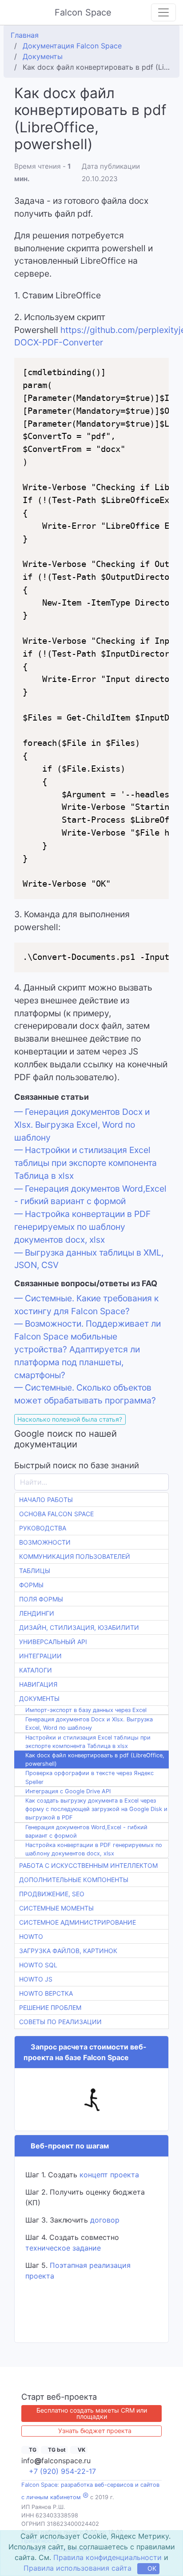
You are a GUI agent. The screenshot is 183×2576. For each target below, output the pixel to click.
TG (32, 2449)
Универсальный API (53, 1642)
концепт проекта (109, 2175)
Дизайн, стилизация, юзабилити (79, 1627)
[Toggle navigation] (163, 12)
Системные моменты (56, 1908)
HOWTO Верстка (46, 1993)
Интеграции (40, 1656)
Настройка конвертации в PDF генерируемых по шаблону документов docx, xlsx (94, 1849)
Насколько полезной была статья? (70, 1419)
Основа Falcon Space (56, 1514)
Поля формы (41, 1599)
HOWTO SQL (38, 1965)
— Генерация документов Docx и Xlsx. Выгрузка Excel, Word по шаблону (82, 1125)
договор (105, 2220)
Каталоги (36, 1670)
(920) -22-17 (62, 2471)
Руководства (43, 1528)
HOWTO (31, 1936)
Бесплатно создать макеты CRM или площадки (92, 2413)
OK (151, 2569)
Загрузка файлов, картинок (68, 1951)
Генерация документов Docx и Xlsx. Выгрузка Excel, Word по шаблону (89, 1724)
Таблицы (35, 1571)
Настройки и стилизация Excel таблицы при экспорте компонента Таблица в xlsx (88, 1742)
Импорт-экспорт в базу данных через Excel (86, 1710)
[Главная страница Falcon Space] (14, 12)
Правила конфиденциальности (107, 2557)
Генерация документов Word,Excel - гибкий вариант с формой (86, 1831)
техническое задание (63, 2248)
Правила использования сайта (77, 2568)
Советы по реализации (60, 2022)
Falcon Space (84, 12)
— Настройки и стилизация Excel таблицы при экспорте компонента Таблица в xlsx (86, 1163)
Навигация (38, 1684)
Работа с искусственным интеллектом (88, 1865)
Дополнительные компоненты (74, 1880)
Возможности (45, 1542)
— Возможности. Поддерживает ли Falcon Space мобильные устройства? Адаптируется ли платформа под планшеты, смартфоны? (88, 1349)
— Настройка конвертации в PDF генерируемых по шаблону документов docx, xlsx (82, 1227)
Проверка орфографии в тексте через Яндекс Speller (90, 1777)
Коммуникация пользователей (75, 1556)
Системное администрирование (78, 1922)
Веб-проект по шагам (68, 2146)
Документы (39, 1698)
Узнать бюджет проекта (95, 2431)
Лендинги (37, 1613)
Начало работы (46, 1500)
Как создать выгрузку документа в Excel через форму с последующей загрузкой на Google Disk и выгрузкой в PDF (96, 1809)
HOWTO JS (36, 1979)
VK (81, 2449)
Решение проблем (50, 2007)
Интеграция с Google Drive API (68, 1791)
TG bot (56, 2449)
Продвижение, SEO (52, 1894)
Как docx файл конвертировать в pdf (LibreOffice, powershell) (95, 1760)
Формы (31, 1585)
